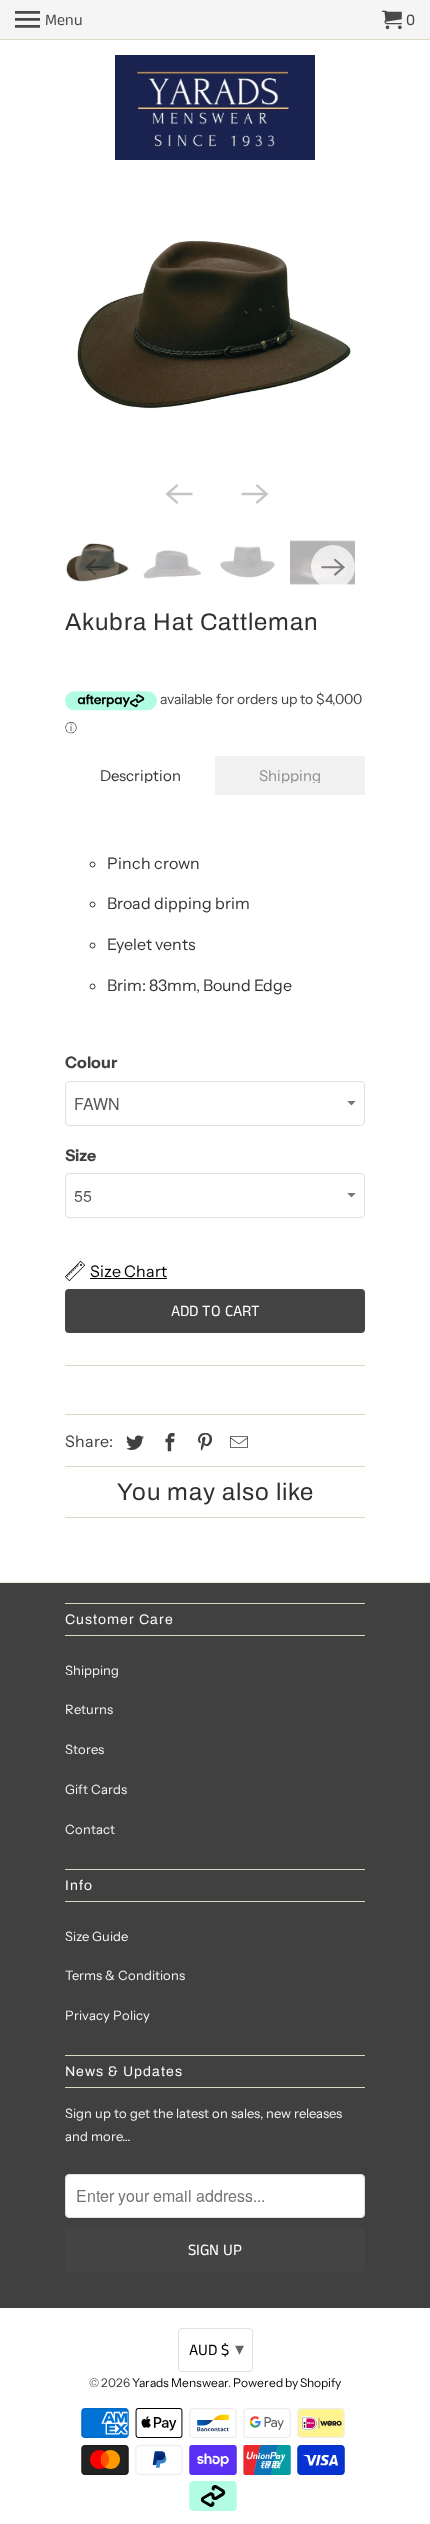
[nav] (49, 20)
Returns (89, 1709)
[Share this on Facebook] (167, 1443)
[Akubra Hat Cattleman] (215, 325)
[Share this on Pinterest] (202, 1443)
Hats (114, 1389)
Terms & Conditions (125, 1975)
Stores (84, 1749)
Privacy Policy (107, 2015)
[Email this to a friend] (236, 1443)
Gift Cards (96, 1789)
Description (140, 775)
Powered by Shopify (287, 2382)
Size (80, 1155)
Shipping (290, 775)
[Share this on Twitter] (132, 1443)
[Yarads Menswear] (215, 110)
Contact (90, 1829)
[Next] (253, 492)
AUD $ (216, 2350)
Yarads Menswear (180, 2382)
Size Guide (96, 1936)
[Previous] (177, 492)
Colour (91, 1062)
